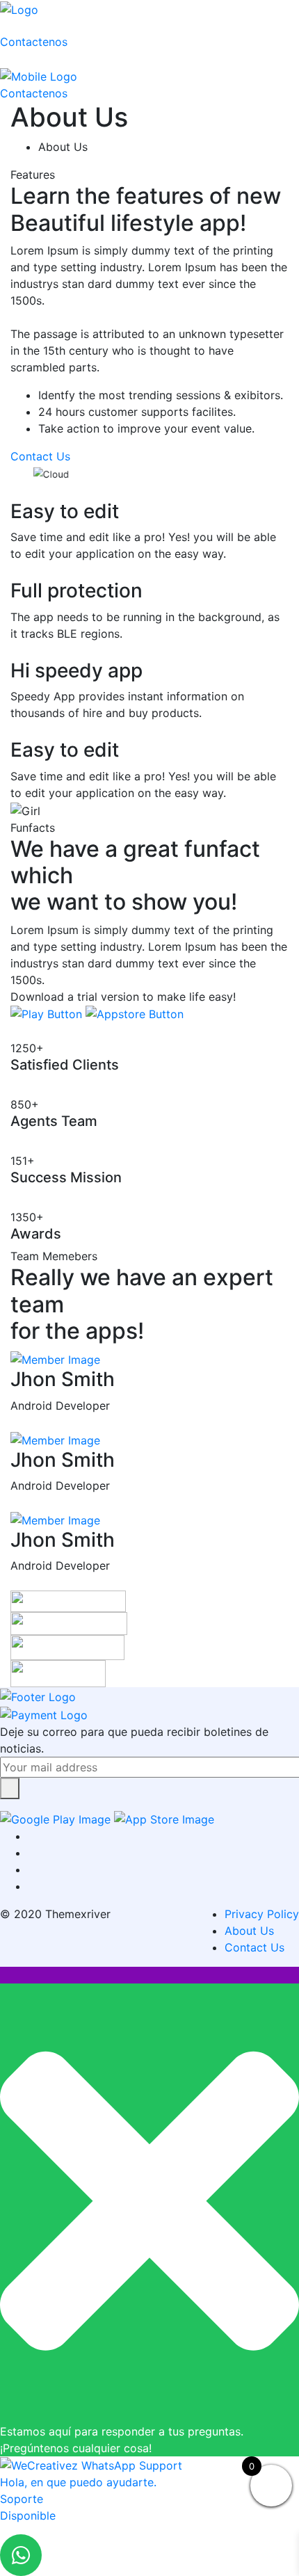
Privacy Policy (262, 1914)
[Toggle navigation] (47, 29)
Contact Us (254, 1947)
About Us (249, 1931)
